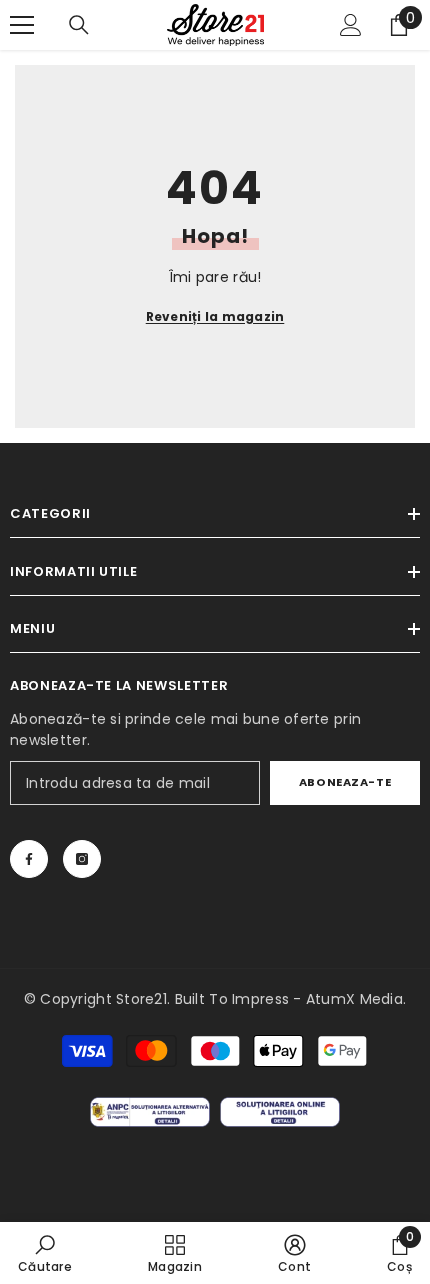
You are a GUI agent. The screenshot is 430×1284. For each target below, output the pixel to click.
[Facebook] (29, 859)
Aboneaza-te (345, 782)
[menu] (22, 25)
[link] (45, 1253)
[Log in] (351, 25)
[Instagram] (82, 859)
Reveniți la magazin (215, 316)
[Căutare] (79, 25)
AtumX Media (354, 999)
